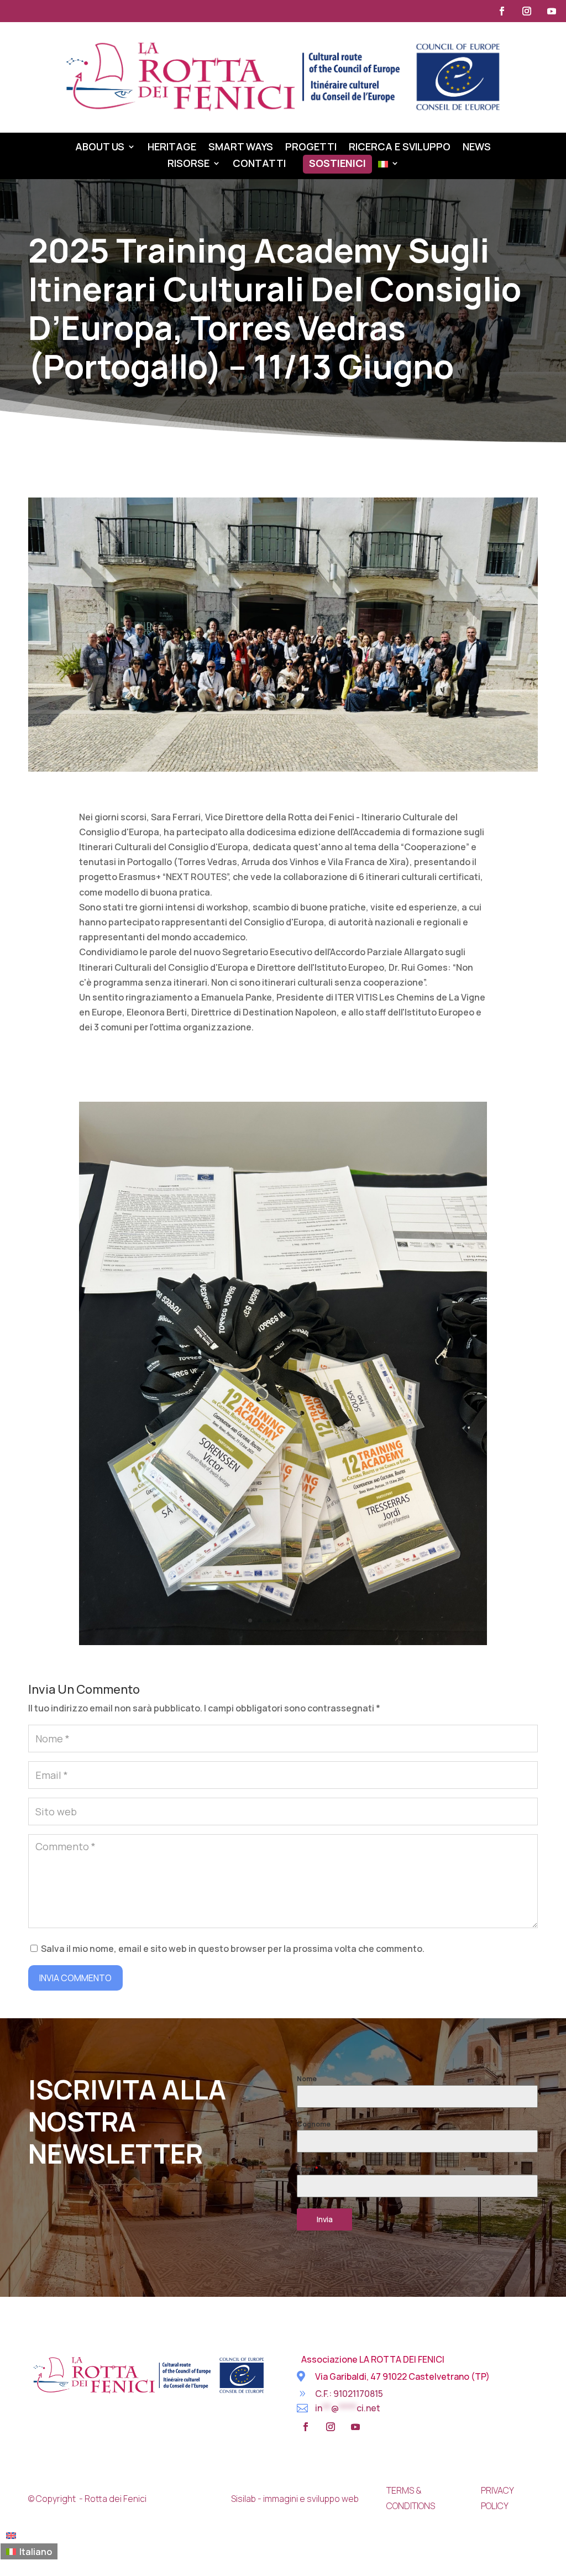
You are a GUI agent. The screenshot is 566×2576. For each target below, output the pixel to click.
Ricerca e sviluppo (400, 148)
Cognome (314, 2124)
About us (100, 148)
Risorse (188, 164)
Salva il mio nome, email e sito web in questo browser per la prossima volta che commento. (233, 1949)
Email (308, 2169)
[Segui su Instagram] (527, 11)
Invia (325, 2219)
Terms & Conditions (411, 2498)
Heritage (172, 148)
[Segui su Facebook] (502, 11)
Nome (307, 2079)
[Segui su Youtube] (552, 11)
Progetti (311, 148)
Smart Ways (241, 148)
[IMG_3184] (283, 1642)
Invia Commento (75, 1978)
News (477, 148)
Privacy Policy (497, 2498)
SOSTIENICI (337, 164)
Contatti (259, 164)
